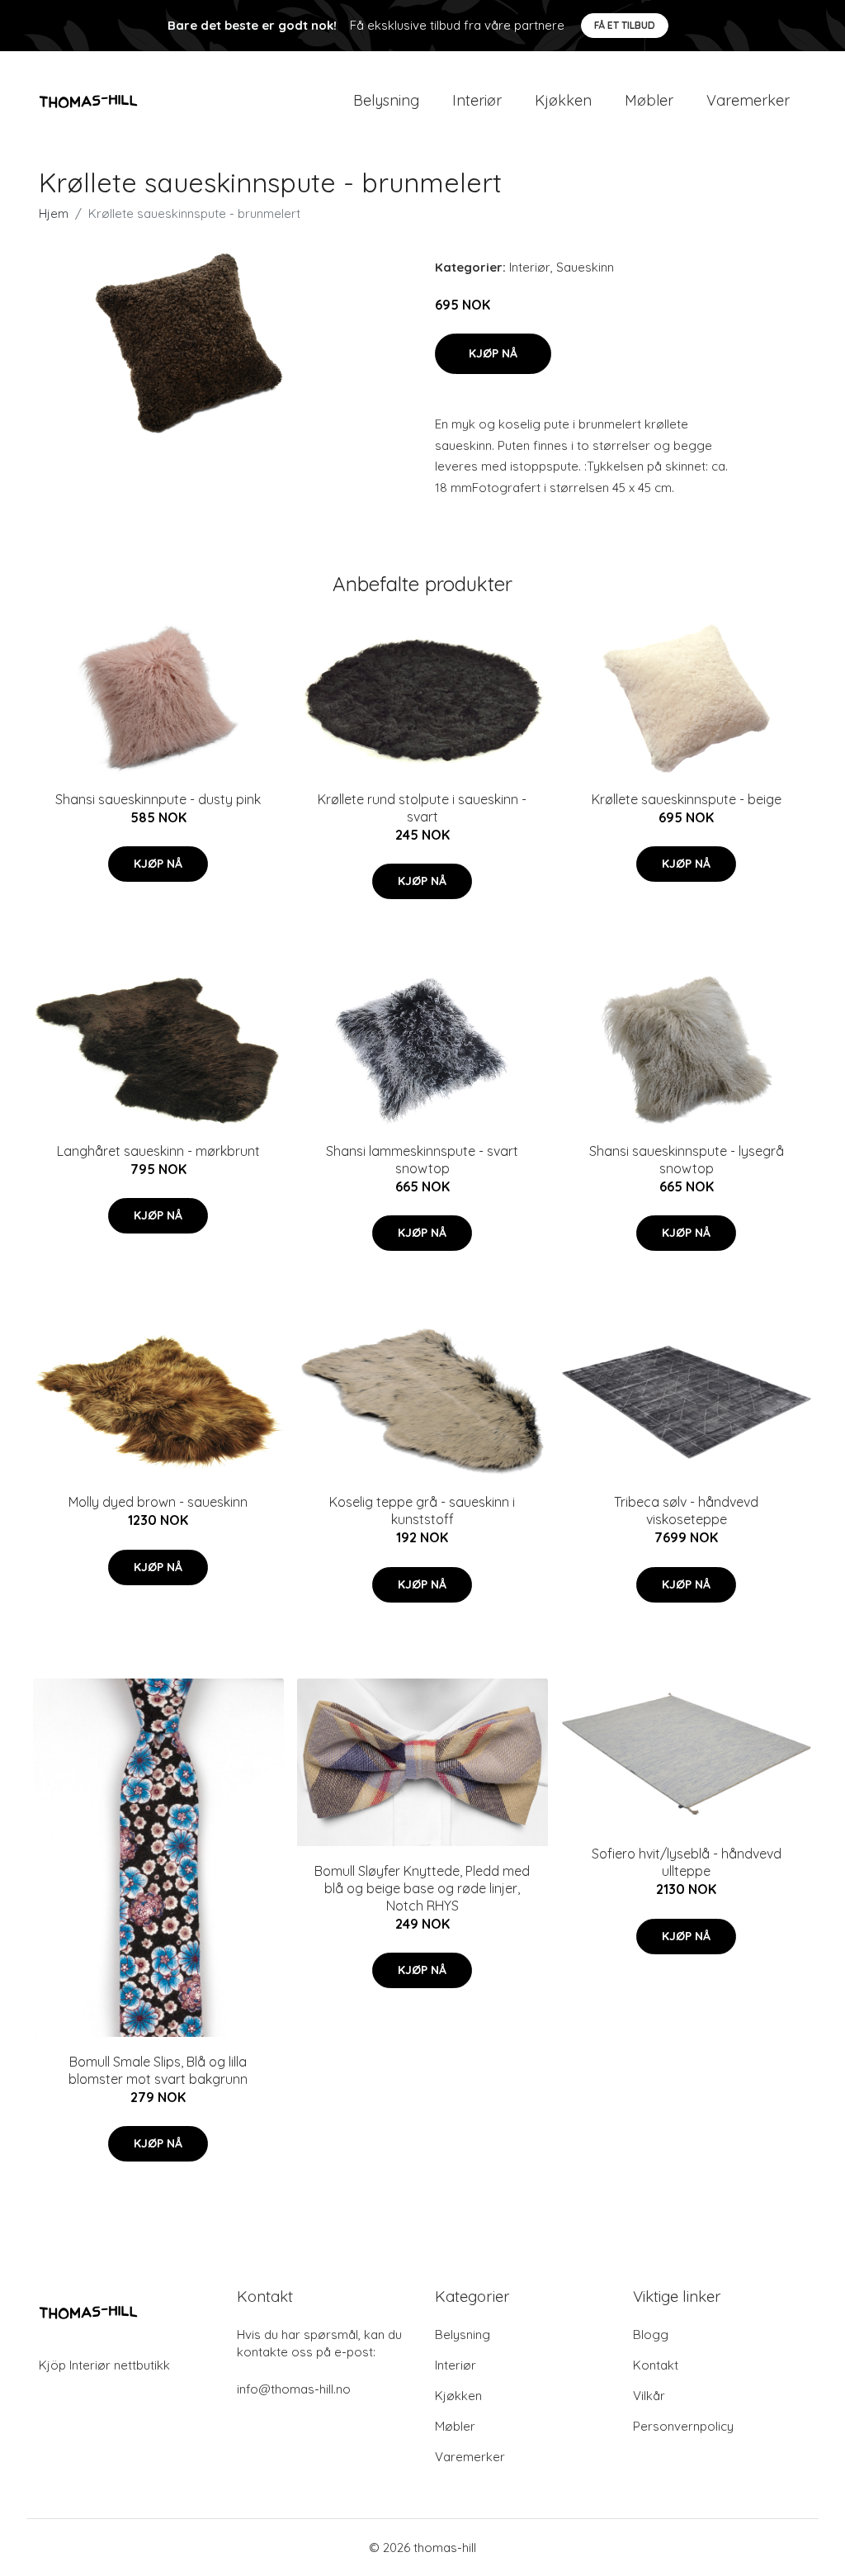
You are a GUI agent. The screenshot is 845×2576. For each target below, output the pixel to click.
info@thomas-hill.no (294, 2389)
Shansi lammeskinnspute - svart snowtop (422, 1160)
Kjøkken (563, 100)
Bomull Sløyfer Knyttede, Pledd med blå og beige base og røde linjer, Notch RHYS (422, 1888)
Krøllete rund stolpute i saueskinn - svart (422, 808)
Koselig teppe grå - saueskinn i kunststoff (422, 1511)
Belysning (386, 100)
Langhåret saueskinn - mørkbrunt (158, 1151)
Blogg (651, 2334)
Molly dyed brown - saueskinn (158, 1502)
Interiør (477, 100)
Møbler (649, 100)
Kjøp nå (493, 353)
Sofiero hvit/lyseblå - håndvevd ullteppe (687, 1862)
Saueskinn (585, 267)
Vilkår (649, 2396)
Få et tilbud (625, 25)
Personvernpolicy (683, 2426)
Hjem (54, 213)
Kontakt (656, 2365)
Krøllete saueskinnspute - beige (687, 799)
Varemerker (748, 100)
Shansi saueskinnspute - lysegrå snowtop (687, 1160)
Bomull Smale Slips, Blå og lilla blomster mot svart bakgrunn (158, 2070)
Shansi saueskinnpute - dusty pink (158, 799)
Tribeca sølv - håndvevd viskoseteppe (686, 1511)
